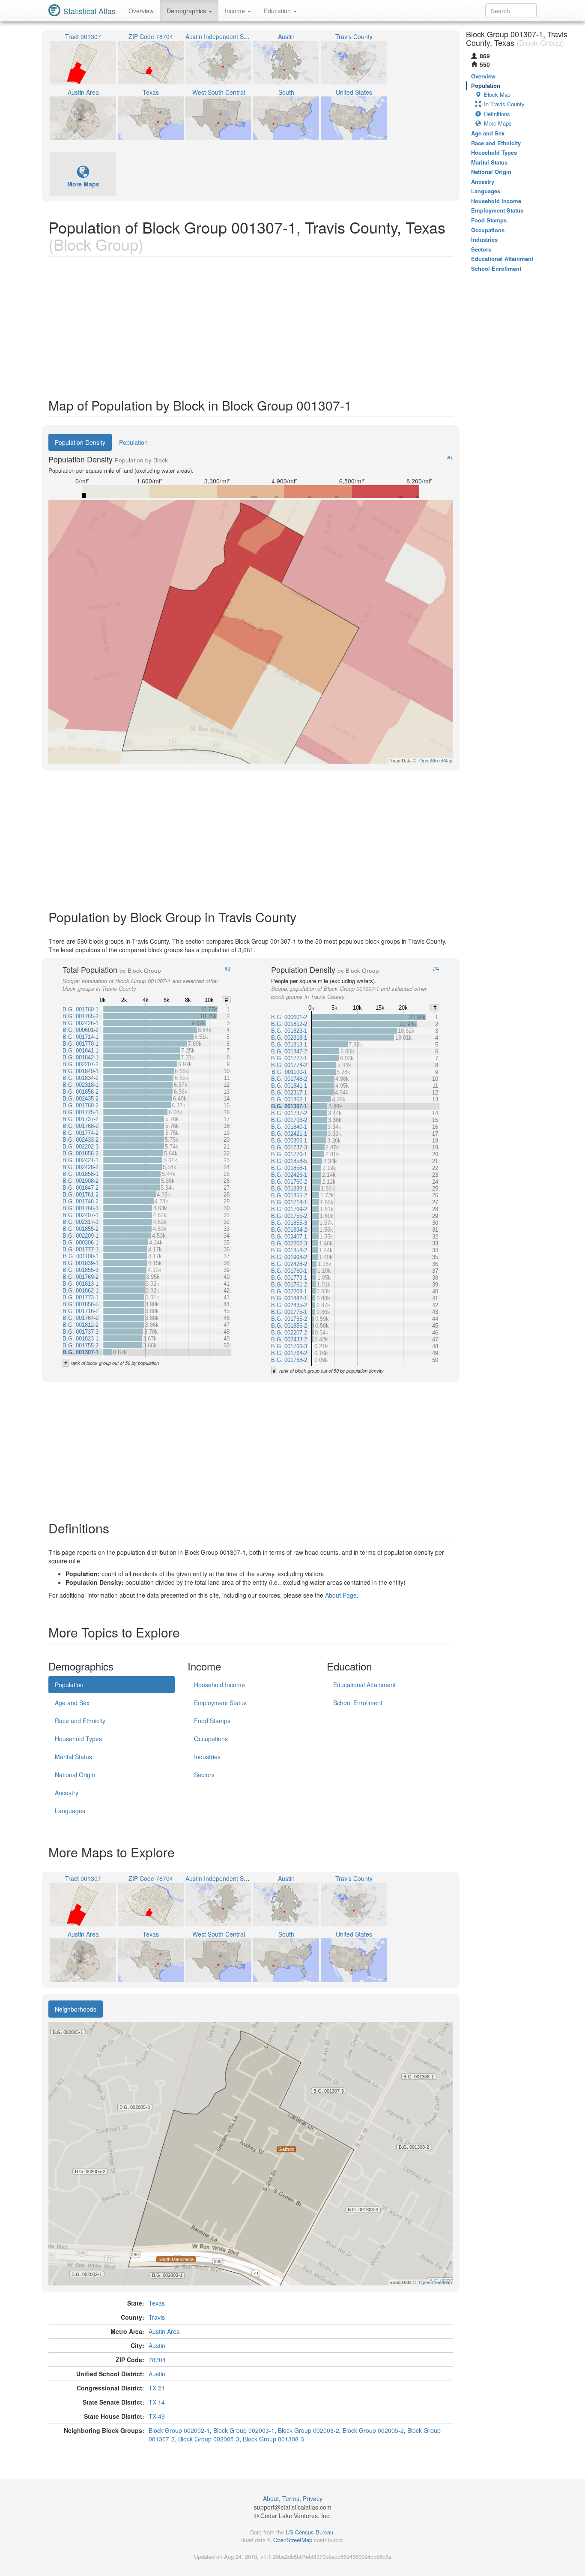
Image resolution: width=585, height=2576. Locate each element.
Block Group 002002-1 (179, 2430)
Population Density (80, 442)
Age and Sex (72, 1703)
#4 (436, 969)
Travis (157, 2317)
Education (278, 11)
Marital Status (73, 1757)
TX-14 (157, 2402)
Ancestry (67, 1793)
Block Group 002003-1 (244, 2430)
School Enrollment (358, 1703)
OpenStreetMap (293, 2540)
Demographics (187, 11)
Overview (141, 11)
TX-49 (157, 2416)
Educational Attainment (364, 1685)
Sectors (204, 1775)
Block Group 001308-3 (273, 2439)
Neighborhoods (76, 2009)
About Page (341, 1595)
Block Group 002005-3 (209, 2439)
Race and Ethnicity (80, 1721)
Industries (207, 1757)
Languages (70, 1811)
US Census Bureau (309, 2532)
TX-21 (157, 2388)
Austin (157, 2345)
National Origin (75, 1775)
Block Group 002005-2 (373, 2430)
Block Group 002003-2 (309, 2430)
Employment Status (220, 1703)
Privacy (313, 2498)
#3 (227, 969)
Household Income (219, 1685)
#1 (450, 458)
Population (133, 442)
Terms (291, 2498)
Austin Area (164, 2331)
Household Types (78, 1739)
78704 (157, 2360)
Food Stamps (212, 1721)
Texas (157, 2303)
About (271, 2498)
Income (236, 11)
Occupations (211, 1739)
